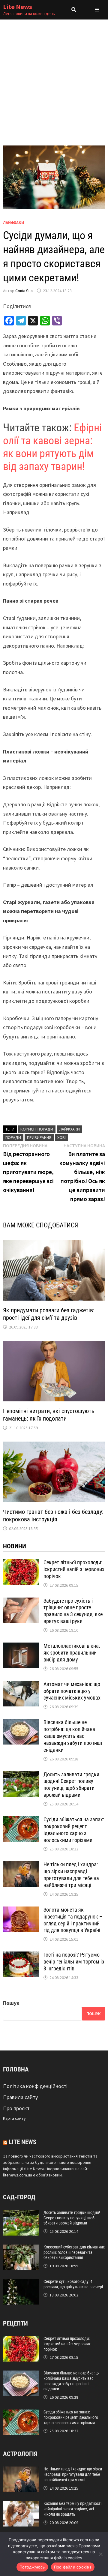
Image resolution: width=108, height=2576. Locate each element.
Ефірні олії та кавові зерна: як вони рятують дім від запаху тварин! (52, 447)
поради (13, 1137)
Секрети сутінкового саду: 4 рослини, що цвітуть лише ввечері (73, 2284)
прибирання (39, 1137)
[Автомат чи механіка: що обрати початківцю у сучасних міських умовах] (21, 1685)
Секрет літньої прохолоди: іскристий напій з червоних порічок (74, 1569)
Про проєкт (16, 2108)
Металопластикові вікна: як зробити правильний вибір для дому (72, 1653)
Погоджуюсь (32, 2567)
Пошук (11, 2003)
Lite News (18, 7)
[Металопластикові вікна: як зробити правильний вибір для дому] (21, 1647)
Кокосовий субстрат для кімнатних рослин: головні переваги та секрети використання (74, 2252)
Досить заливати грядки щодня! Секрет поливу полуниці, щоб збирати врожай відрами (71, 1785)
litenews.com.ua (18, 2175)
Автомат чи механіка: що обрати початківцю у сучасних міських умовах (72, 1691)
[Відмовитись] (100, 2554)
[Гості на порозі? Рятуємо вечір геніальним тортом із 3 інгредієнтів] (21, 1956)
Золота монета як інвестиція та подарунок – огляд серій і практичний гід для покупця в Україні (73, 1920)
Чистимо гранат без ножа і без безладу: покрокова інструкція (53, 1516)
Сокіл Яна (24, 291)
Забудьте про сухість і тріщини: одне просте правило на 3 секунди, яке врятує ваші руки (73, 1611)
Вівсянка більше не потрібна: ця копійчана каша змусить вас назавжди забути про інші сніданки (73, 1736)
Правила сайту (20, 2097)
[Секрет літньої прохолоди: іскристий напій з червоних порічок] (21, 1563)
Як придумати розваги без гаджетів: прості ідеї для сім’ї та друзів (49, 1314)
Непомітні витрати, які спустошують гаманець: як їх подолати (49, 1415)
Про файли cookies (73, 2567)
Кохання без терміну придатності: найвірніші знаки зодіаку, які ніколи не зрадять (73, 2509)
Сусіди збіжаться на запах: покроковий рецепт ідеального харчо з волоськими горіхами (74, 1830)
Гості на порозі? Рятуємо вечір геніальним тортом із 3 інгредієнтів (74, 1962)
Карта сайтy (14, 2118)
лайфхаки (69, 1129)
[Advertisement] (54, 76)
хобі (61, 1137)
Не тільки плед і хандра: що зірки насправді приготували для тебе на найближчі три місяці (71, 1875)
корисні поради (37, 1129)
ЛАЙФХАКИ (13, 223)
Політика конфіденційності (35, 2086)
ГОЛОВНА (16, 2069)
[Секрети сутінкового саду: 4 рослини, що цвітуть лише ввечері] (21, 2283)
